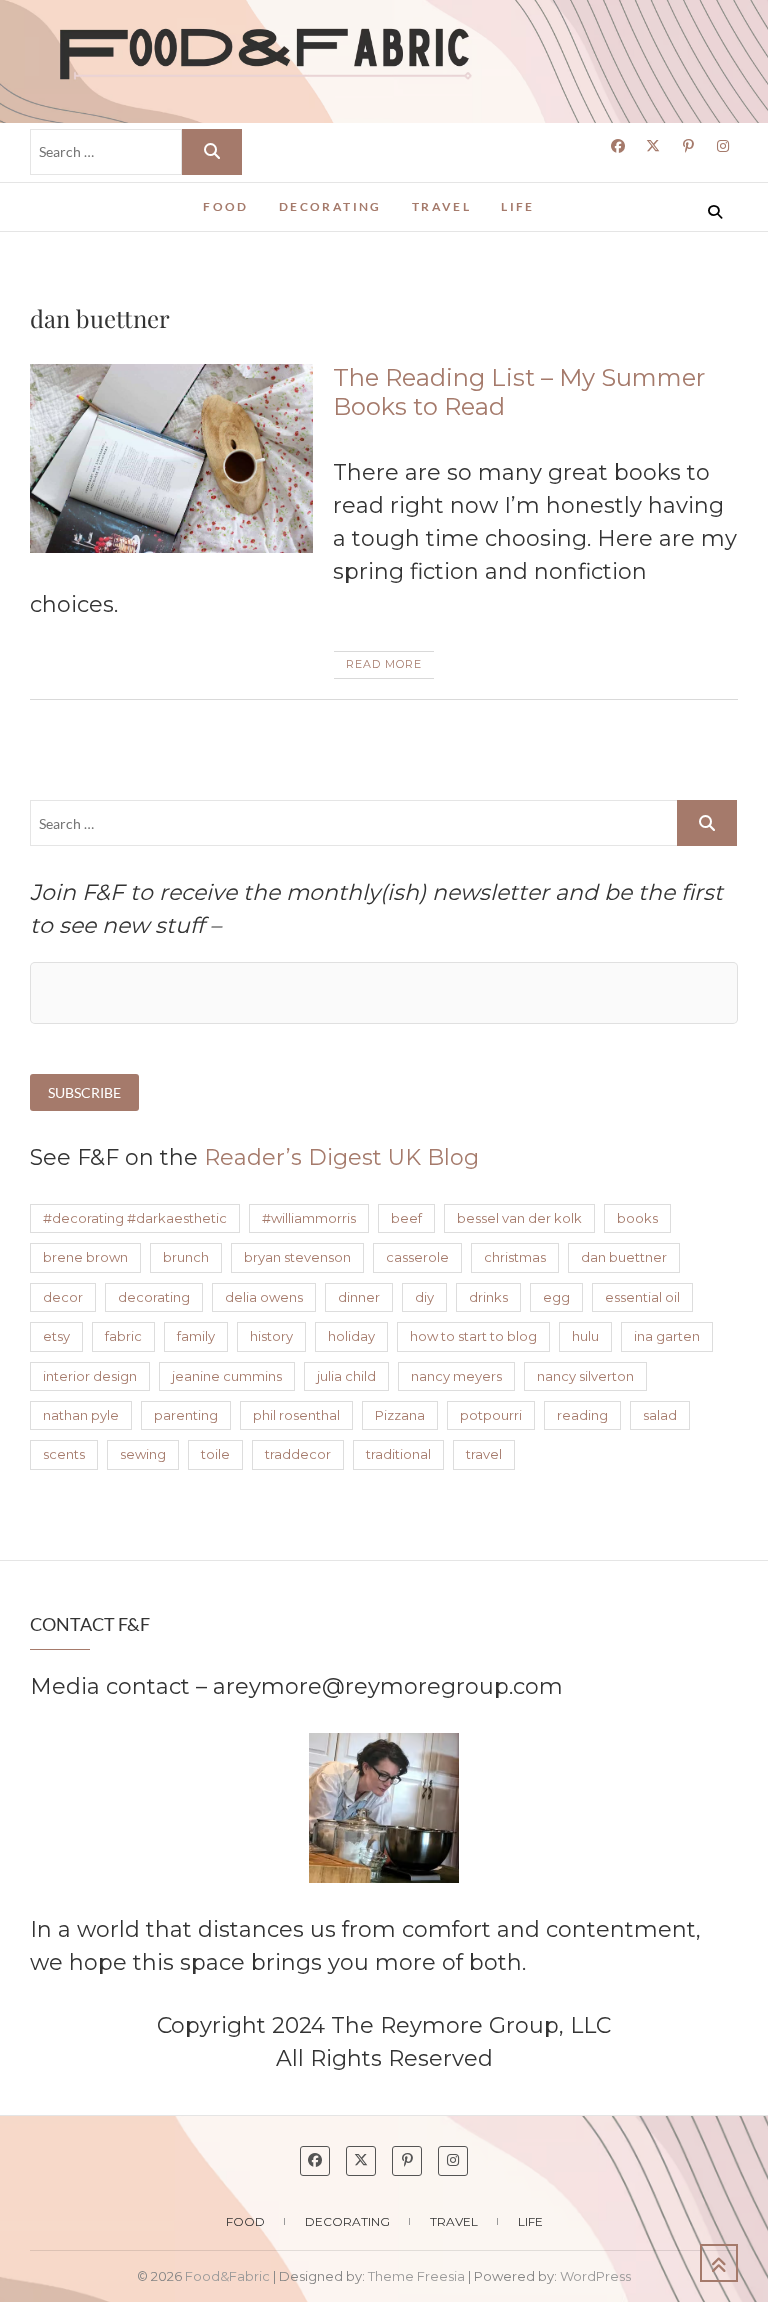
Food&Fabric (105, 198)
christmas (515, 1257)
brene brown (85, 1257)
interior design (90, 1376)
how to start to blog (473, 1336)
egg (556, 1297)
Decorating (330, 206)
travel (484, 1454)
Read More (384, 664)
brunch (186, 1257)
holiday (351, 1336)
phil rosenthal (296, 1415)
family (196, 1336)
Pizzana (400, 1415)
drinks (488, 1297)
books (637, 1218)
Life (518, 206)
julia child (346, 1376)
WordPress (595, 2276)
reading (582, 1415)
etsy (56, 1336)
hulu (585, 1336)
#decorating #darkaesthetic (135, 1218)
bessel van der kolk (519, 1218)
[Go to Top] (719, 2263)
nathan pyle (81, 1415)
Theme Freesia (416, 2276)
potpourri (491, 1415)
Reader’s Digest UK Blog (341, 1157)
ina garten (667, 1336)
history (271, 1336)
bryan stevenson (297, 1257)
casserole (417, 1257)
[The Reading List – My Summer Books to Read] (171, 458)
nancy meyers (456, 1376)
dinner (359, 1297)
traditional (398, 1454)
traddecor (298, 1454)
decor (63, 1297)
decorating (154, 1297)
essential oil (642, 1297)
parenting (186, 1415)
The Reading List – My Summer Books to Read (519, 392)
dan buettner (624, 1257)
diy (424, 1297)
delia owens (264, 1297)
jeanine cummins (227, 1376)
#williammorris (309, 1218)
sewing (143, 1454)
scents (64, 1454)
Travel (441, 206)
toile (215, 1454)
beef (406, 1218)
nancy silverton (585, 1376)
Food (226, 206)
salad (660, 1415)
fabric (123, 1336)
